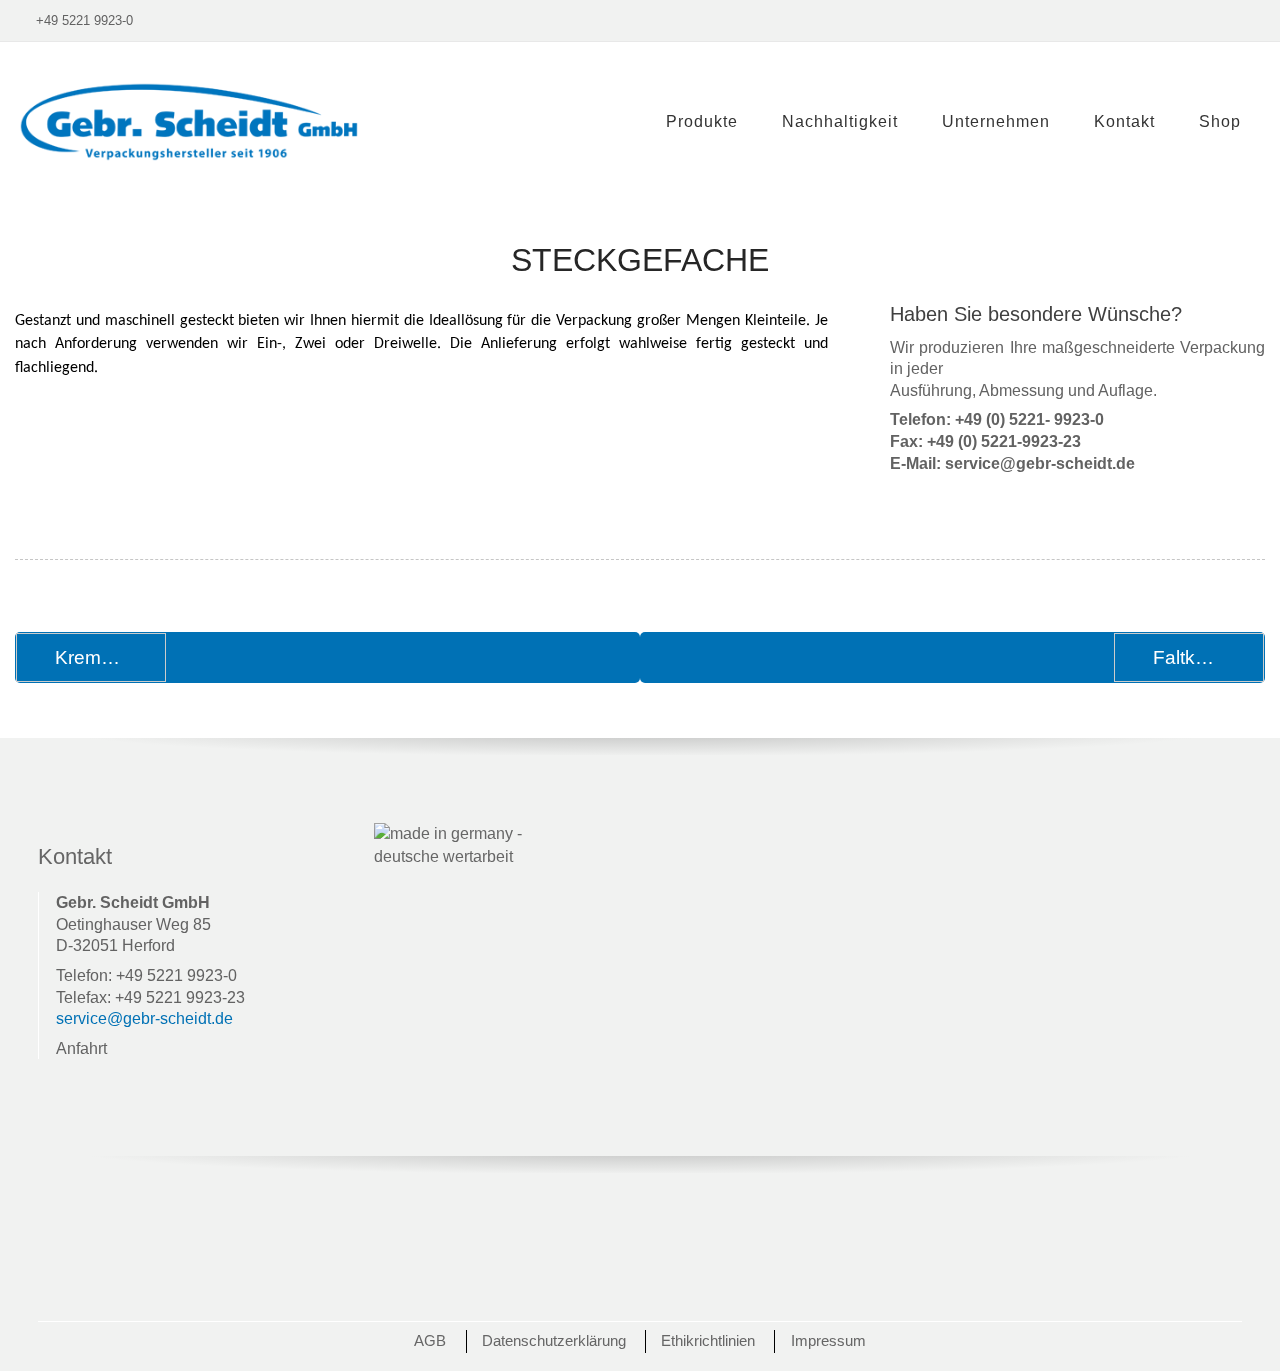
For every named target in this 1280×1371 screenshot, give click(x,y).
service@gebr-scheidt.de (144, 1018)
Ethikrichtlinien (708, 1340)
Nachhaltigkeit (840, 121)
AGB (430, 1340)
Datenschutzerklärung (554, 1340)
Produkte (702, 121)
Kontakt (1124, 121)
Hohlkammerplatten (744, 170)
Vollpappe (706, 205)
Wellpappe (709, 240)
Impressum (828, 1340)
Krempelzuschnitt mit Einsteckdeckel (110, 657)
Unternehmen (996, 121)
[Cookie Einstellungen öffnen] (44, 1345)
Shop (1220, 121)
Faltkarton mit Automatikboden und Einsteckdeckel (1208, 657)
